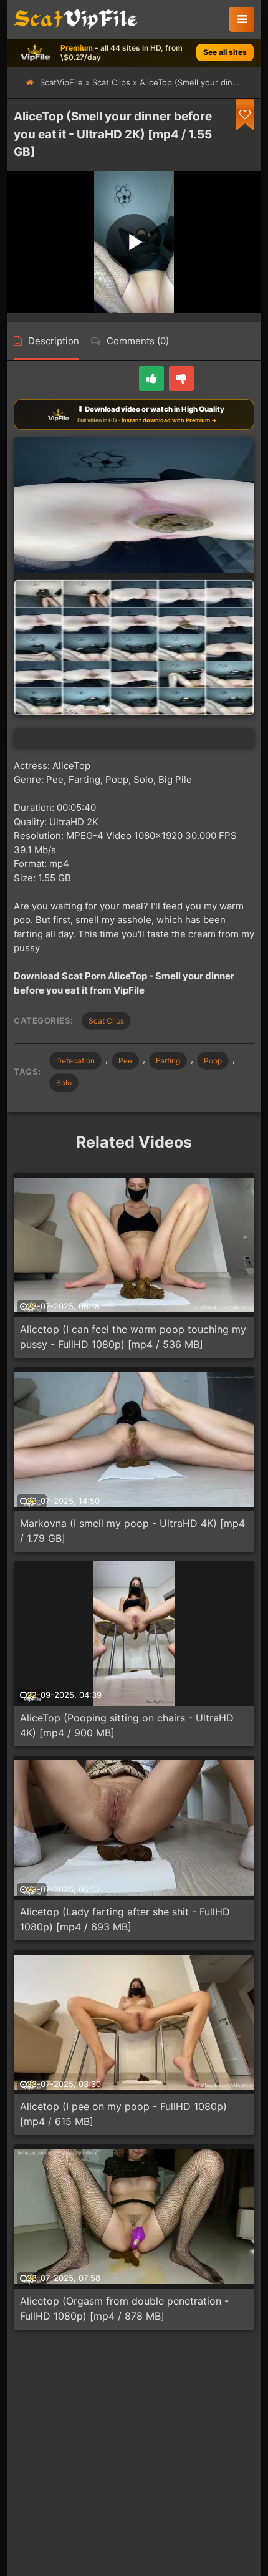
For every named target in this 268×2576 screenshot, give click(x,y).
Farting (168, 1061)
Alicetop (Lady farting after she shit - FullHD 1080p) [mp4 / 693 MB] (125, 1919)
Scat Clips (111, 82)
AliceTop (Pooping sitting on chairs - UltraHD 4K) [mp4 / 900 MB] (127, 1725)
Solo (64, 1082)
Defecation (75, 1061)
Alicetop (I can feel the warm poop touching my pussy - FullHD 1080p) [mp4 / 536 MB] (133, 1337)
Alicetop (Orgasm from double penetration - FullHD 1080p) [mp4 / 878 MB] (124, 2308)
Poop (213, 1061)
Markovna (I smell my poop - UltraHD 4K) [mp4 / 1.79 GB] (132, 1531)
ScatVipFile (61, 82)
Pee (125, 1061)
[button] (242, 19)
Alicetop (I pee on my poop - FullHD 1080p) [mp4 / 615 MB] (123, 2114)
